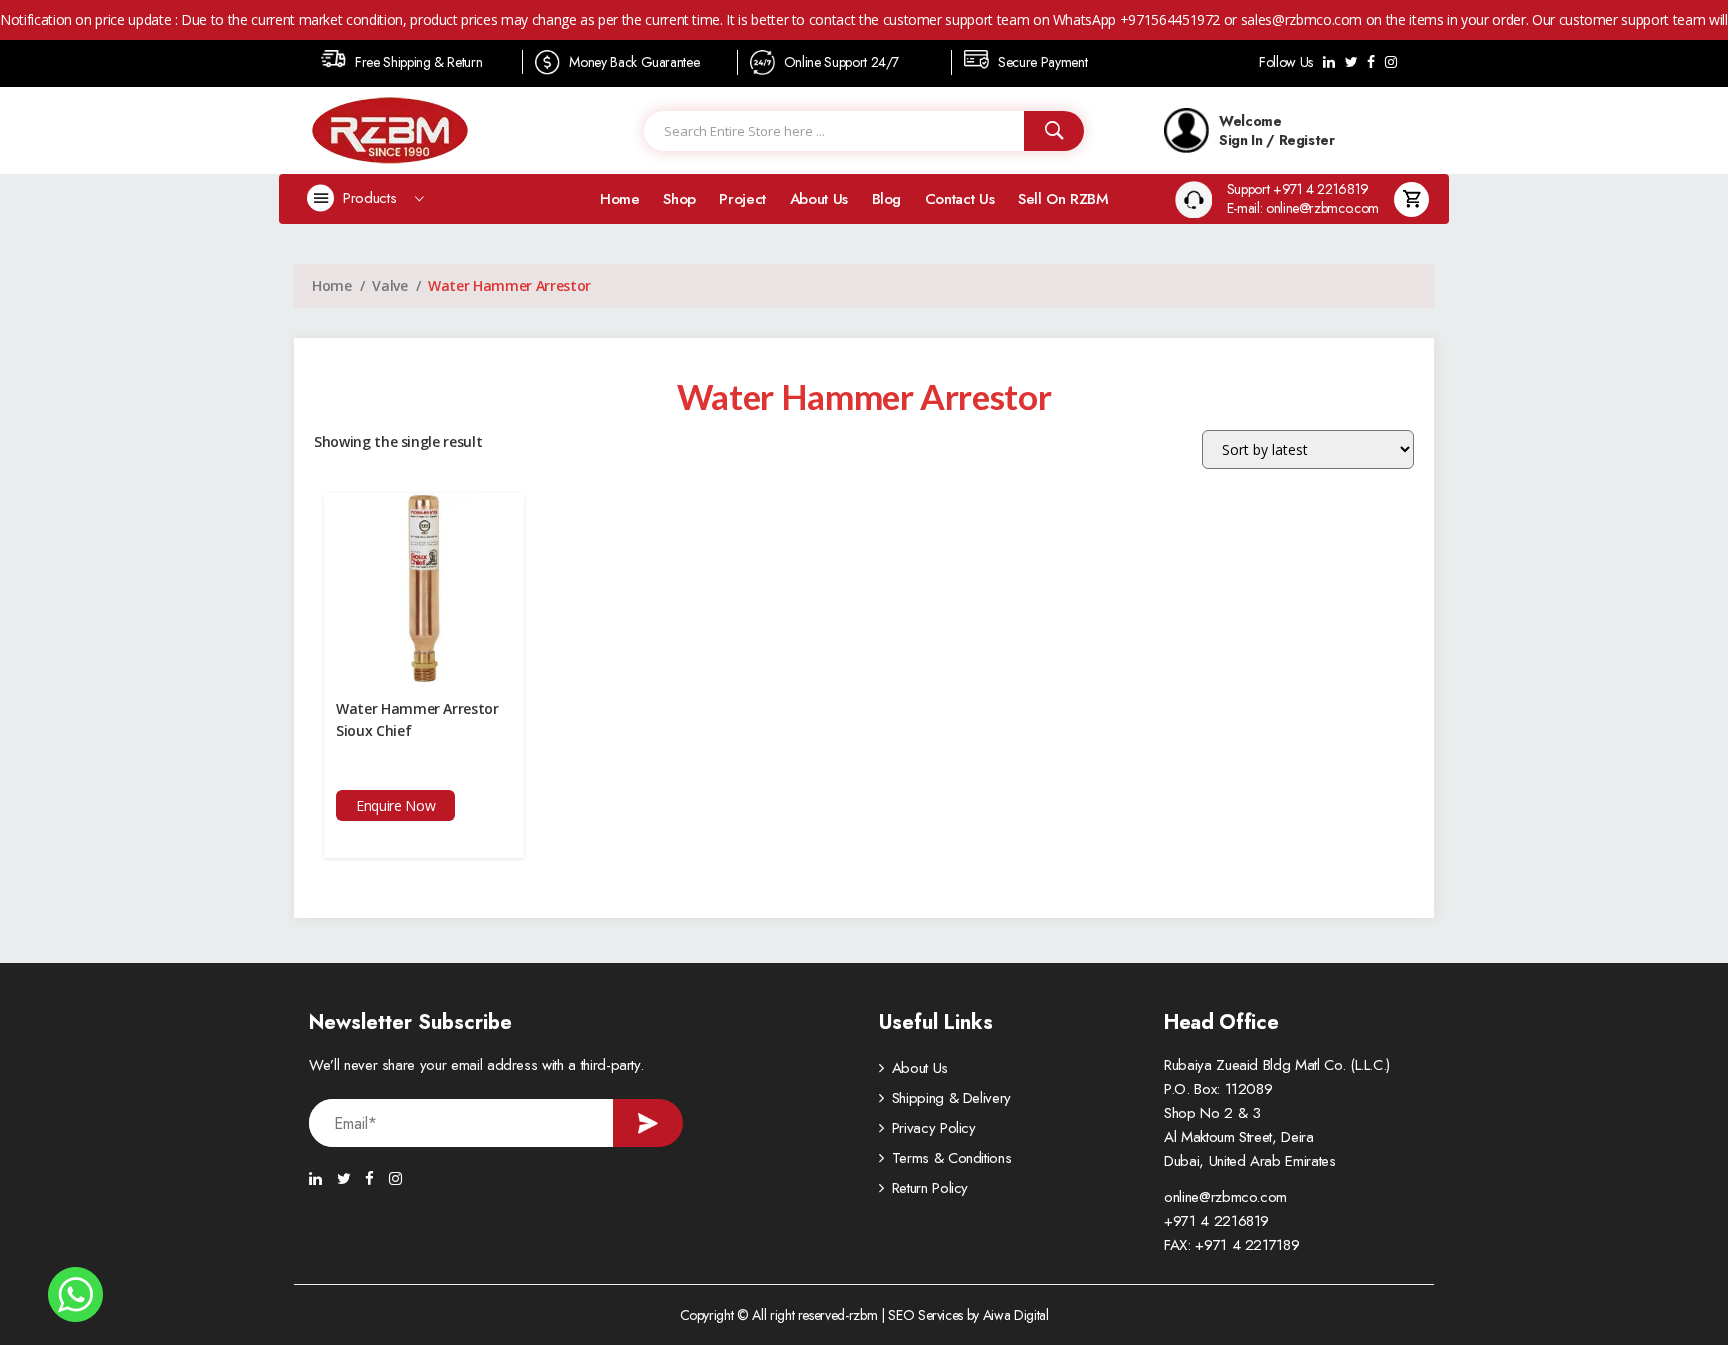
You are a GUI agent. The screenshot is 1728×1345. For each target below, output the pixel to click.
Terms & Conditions (952, 1158)
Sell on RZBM (1063, 199)
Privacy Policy (934, 1128)
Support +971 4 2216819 (1298, 189)
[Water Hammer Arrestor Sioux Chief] (424, 586)
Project (742, 199)
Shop (679, 199)
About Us (819, 199)
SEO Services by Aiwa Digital (968, 1315)
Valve (389, 285)
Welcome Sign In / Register (1277, 130)
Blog (887, 199)
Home (620, 199)
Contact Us (960, 199)
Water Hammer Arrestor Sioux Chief (417, 719)
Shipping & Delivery (951, 1098)
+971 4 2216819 (1216, 1221)
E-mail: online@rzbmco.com (1303, 208)
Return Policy (930, 1188)
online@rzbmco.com (1225, 1197)
